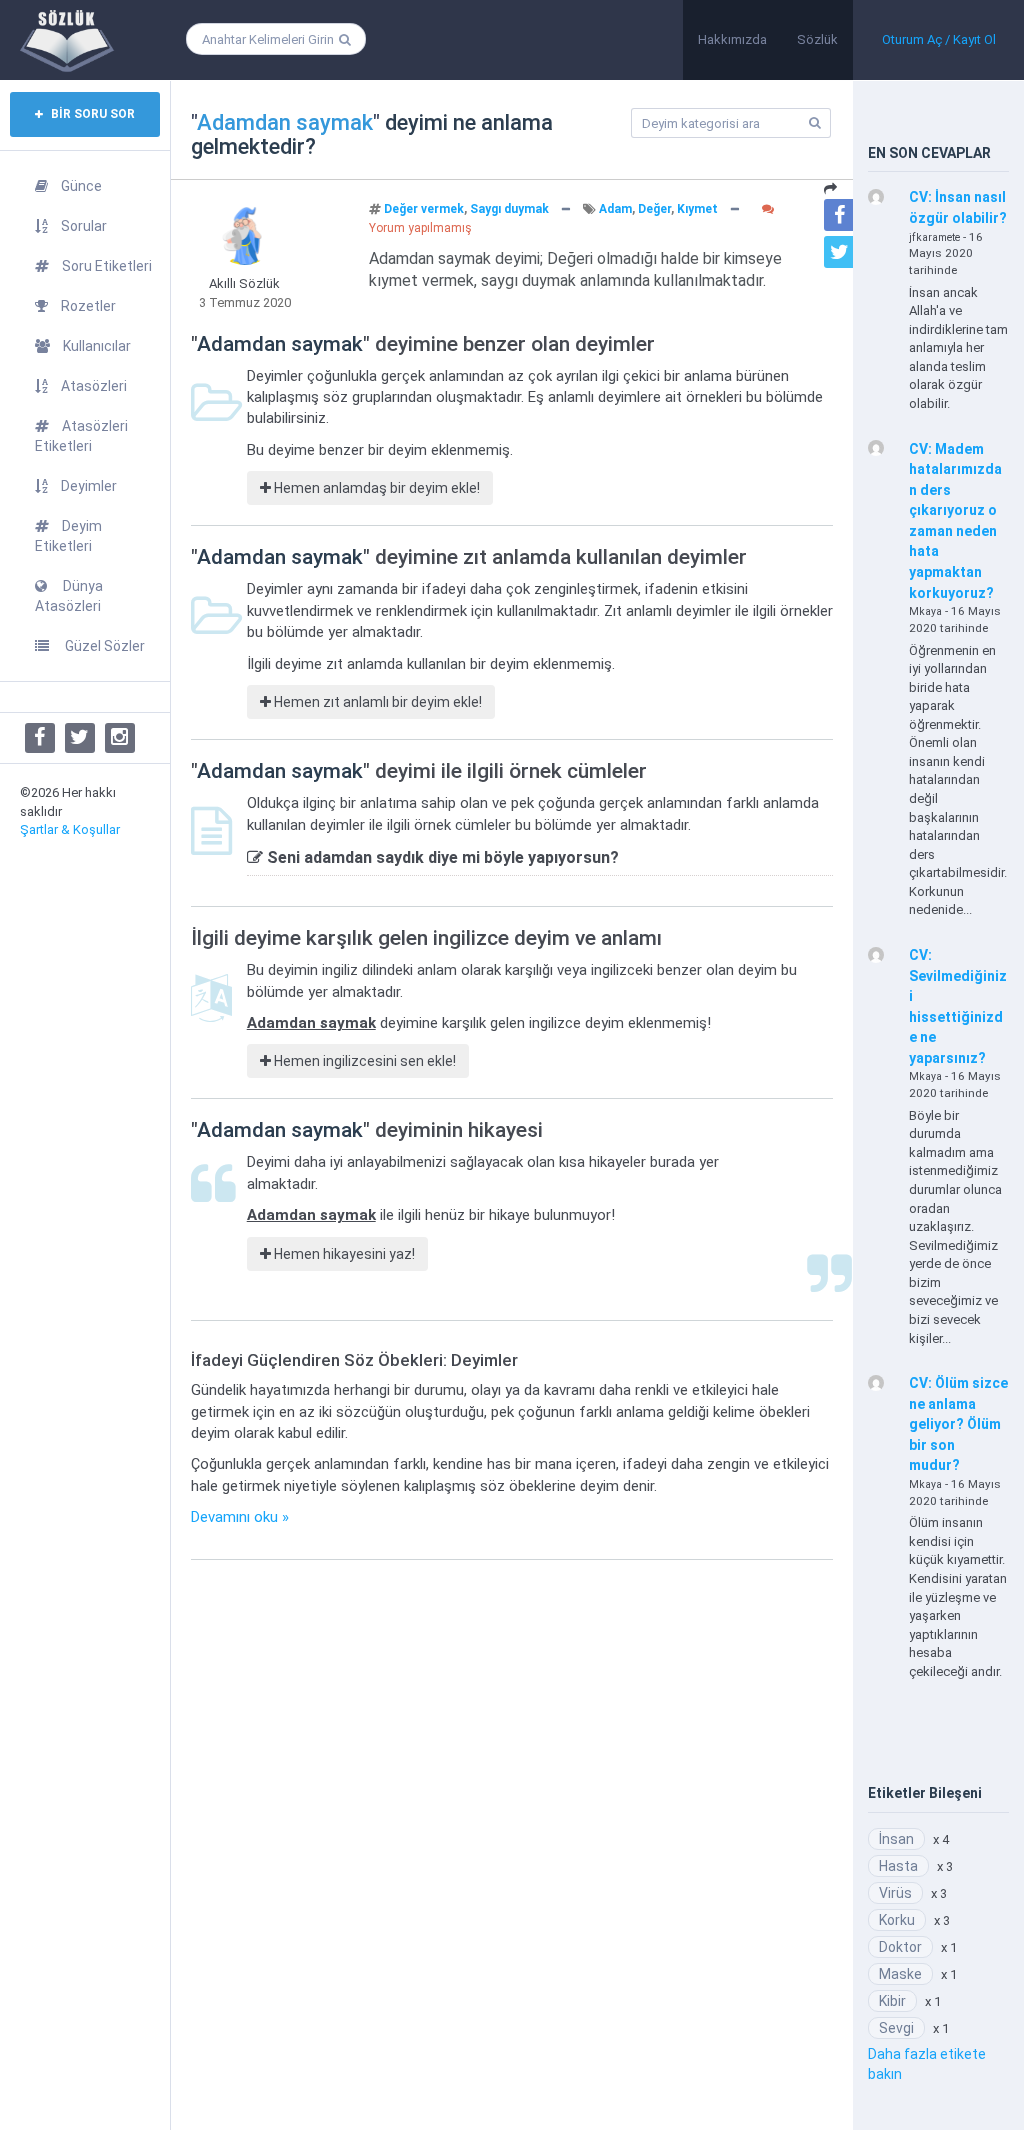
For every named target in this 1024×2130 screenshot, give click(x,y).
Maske (900, 1974)
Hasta (898, 1866)
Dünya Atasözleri (69, 596)
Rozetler (88, 306)
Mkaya (925, 611)
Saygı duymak (509, 209)
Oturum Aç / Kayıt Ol (939, 39)
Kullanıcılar (97, 346)
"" (285, 122)
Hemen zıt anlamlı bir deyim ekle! (376, 702)
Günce (81, 186)
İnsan (896, 1839)
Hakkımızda (732, 39)
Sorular (84, 226)
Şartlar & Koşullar (70, 829)
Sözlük (817, 39)
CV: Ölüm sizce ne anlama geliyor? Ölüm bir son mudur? (958, 1424)
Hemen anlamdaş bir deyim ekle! (375, 488)
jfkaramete (934, 237)
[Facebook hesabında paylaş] (840, 215)
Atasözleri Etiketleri (81, 436)
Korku (897, 1920)
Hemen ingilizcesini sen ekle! (363, 1061)
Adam (615, 209)
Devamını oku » (240, 1517)
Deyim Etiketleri (68, 536)
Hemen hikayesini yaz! (343, 1254)
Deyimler (89, 486)
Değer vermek (424, 209)
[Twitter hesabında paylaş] (840, 252)
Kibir (892, 2001)
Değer (654, 209)
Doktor (900, 1947)
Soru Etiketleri (107, 266)
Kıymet (697, 209)
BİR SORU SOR (91, 114)
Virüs (895, 1893)
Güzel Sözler (103, 646)
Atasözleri (94, 386)
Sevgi (896, 2028)
